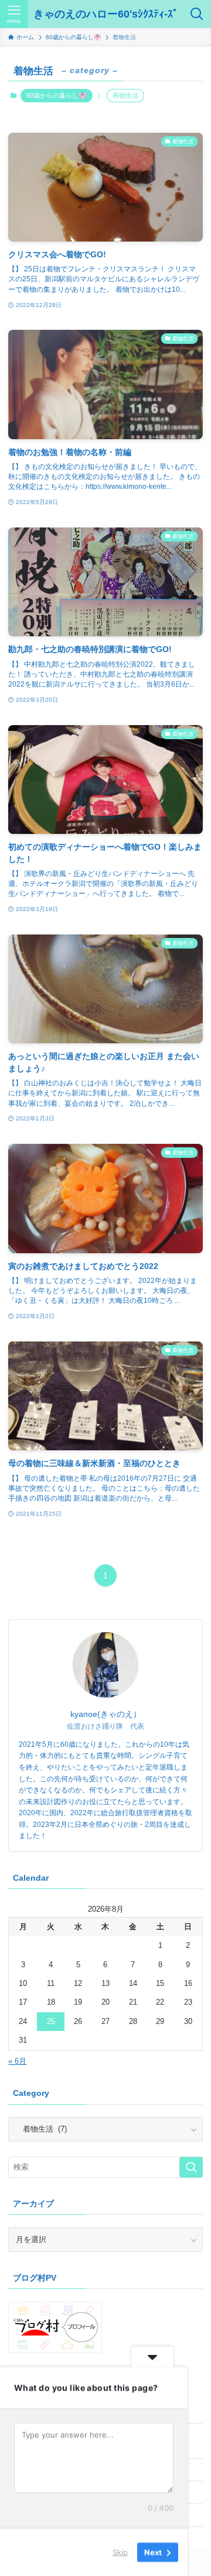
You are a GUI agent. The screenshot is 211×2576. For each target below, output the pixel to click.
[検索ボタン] (197, 14)
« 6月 (17, 2061)
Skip (120, 2552)
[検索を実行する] (191, 2167)
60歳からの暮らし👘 (57, 95)
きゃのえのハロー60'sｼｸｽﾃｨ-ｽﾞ (106, 14)
